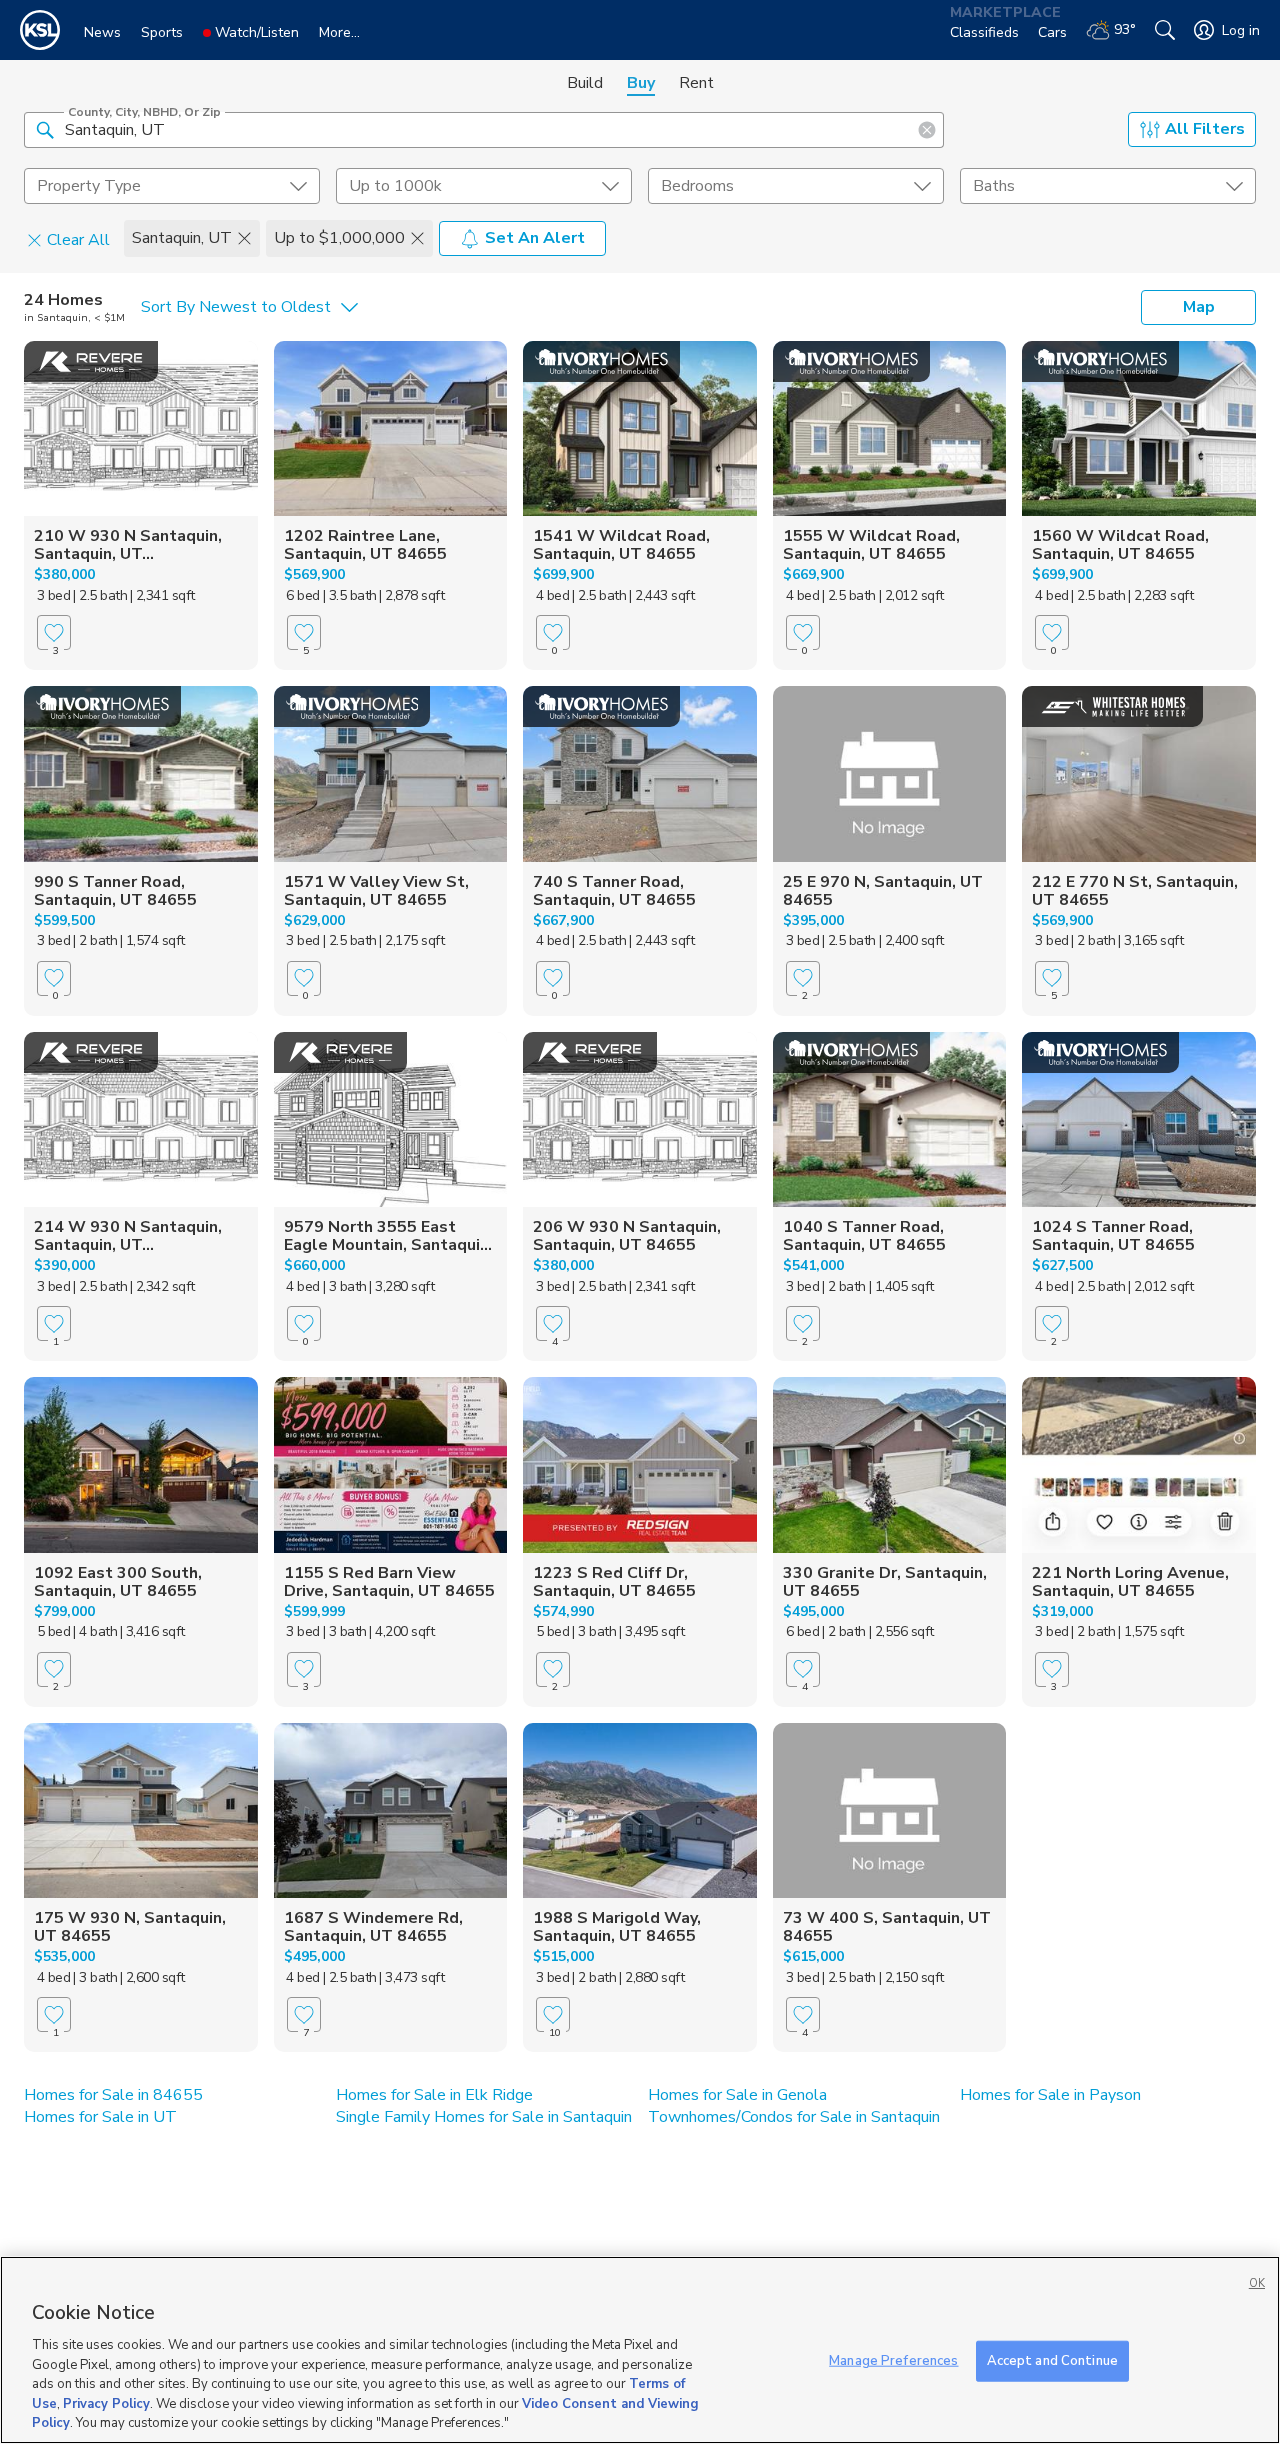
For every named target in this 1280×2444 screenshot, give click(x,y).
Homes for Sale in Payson (1050, 2095)
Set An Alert (535, 238)
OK (1257, 2283)
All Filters (1205, 129)
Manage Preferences (893, 2360)
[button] (45, 129)
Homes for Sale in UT (100, 2117)
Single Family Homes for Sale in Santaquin (484, 2117)
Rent (696, 83)
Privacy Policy (106, 2404)
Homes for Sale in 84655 (113, 2095)
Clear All (78, 239)
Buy (641, 83)
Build (585, 83)
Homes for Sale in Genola (737, 2095)
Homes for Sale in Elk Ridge (434, 2095)
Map (1199, 307)
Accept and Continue (1052, 2360)
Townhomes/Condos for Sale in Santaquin (794, 2117)
